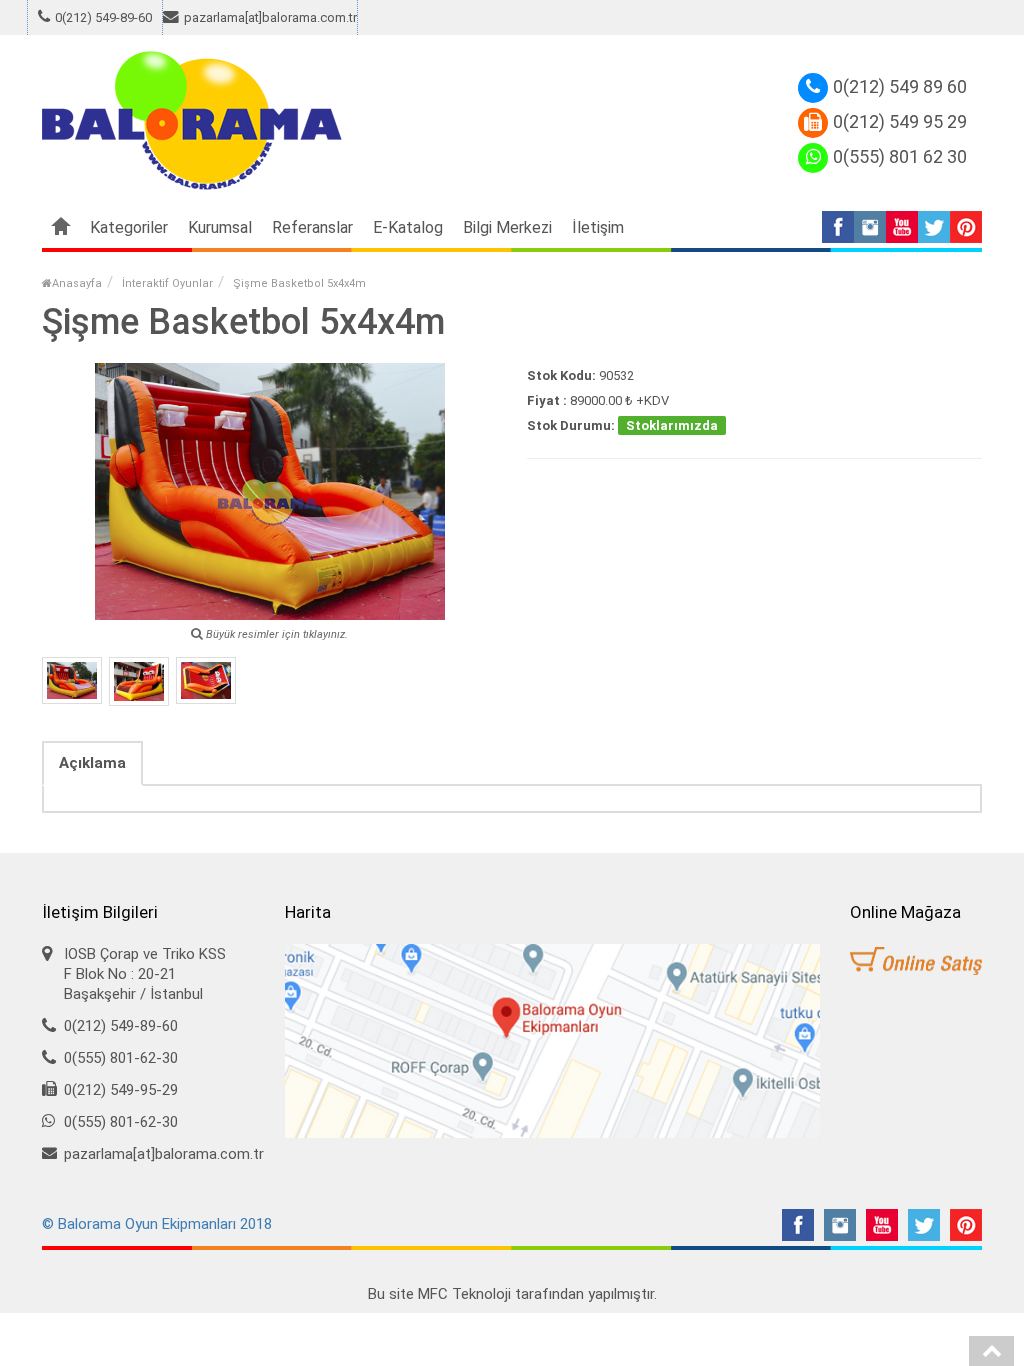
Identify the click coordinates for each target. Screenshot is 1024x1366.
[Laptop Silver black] (72, 680)
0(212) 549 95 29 (900, 121)
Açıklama (92, 763)
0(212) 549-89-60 (103, 17)
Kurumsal (220, 227)
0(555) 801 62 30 (900, 156)
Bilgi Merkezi (507, 227)
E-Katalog (408, 227)
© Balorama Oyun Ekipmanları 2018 (157, 1224)
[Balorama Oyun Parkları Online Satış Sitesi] (916, 961)
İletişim (598, 227)
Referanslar (312, 227)
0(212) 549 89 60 (900, 86)
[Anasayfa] (61, 228)
